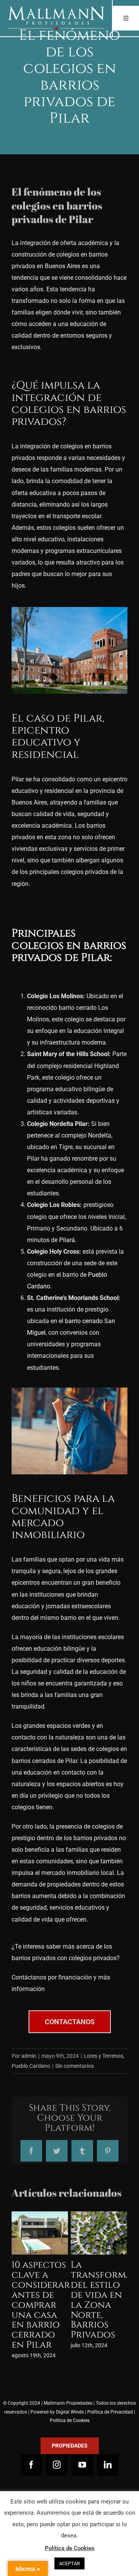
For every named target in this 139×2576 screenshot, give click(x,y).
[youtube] (82, 2445)
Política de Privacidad (110, 2392)
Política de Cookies (70, 2400)
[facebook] (31, 2445)
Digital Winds (70, 2392)
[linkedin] (108, 2445)
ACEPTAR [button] (69, 2563)
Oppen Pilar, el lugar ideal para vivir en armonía (37, 2290)
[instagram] (57, 2445)
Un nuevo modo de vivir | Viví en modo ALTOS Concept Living (96, 2295)
